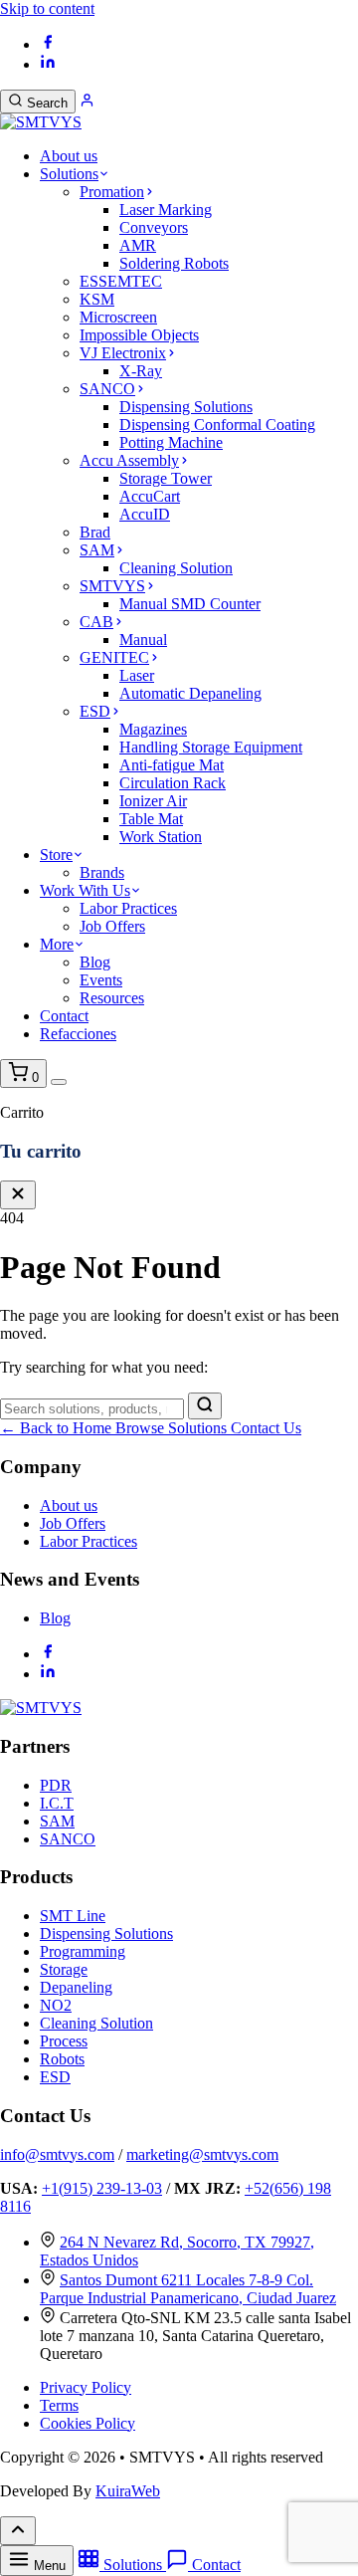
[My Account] (87, 102)
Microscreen (118, 317)
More (57, 944)
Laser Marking (166, 210)
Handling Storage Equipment (211, 747)
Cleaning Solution (176, 568)
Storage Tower (166, 478)
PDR (56, 1785)
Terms (59, 2405)
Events (101, 980)
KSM (97, 299)
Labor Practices (128, 908)
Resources (112, 998)
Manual (143, 640)
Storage (64, 1969)
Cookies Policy (88, 2423)
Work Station (161, 837)
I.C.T (57, 1803)
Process (64, 2041)
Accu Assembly (129, 460)
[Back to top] (18, 2531)
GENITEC (114, 657)
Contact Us (266, 1428)
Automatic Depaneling (190, 693)
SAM (97, 550)
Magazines (153, 729)
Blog (95, 962)
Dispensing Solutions (186, 407)
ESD (95, 711)
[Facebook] (48, 44)
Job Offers (112, 926)
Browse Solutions (173, 1428)
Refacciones (78, 1034)
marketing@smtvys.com (202, 2154)
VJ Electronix (123, 353)
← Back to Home (58, 1428)
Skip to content (47, 8)
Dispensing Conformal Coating (217, 425)
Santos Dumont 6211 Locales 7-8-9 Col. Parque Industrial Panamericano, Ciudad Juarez (188, 2289)
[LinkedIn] (48, 64)
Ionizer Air (153, 801)
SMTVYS (112, 586)
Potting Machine (171, 442)
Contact (64, 1016)
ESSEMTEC (121, 281)
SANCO (107, 389)
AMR (138, 245)
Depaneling (76, 1987)
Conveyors (154, 227)
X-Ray (141, 371)
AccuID (145, 514)
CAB (96, 622)
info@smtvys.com (57, 2154)
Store (56, 855)
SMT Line (73, 1916)
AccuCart (150, 496)
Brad (95, 532)
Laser (137, 675)
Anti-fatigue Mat (172, 765)
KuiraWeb (128, 2491)
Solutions (69, 174)
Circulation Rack (173, 783)
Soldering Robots (174, 263)
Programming (83, 1951)
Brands (102, 872)
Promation (112, 192)
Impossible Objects (139, 335)
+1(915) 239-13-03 (102, 2188)
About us (69, 156)
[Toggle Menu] (59, 1082)
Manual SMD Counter (190, 604)
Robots (62, 2059)
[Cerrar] (18, 1195)
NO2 (56, 2005)
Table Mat (151, 819)
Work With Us (85, 890)
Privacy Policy (86, 2387)
